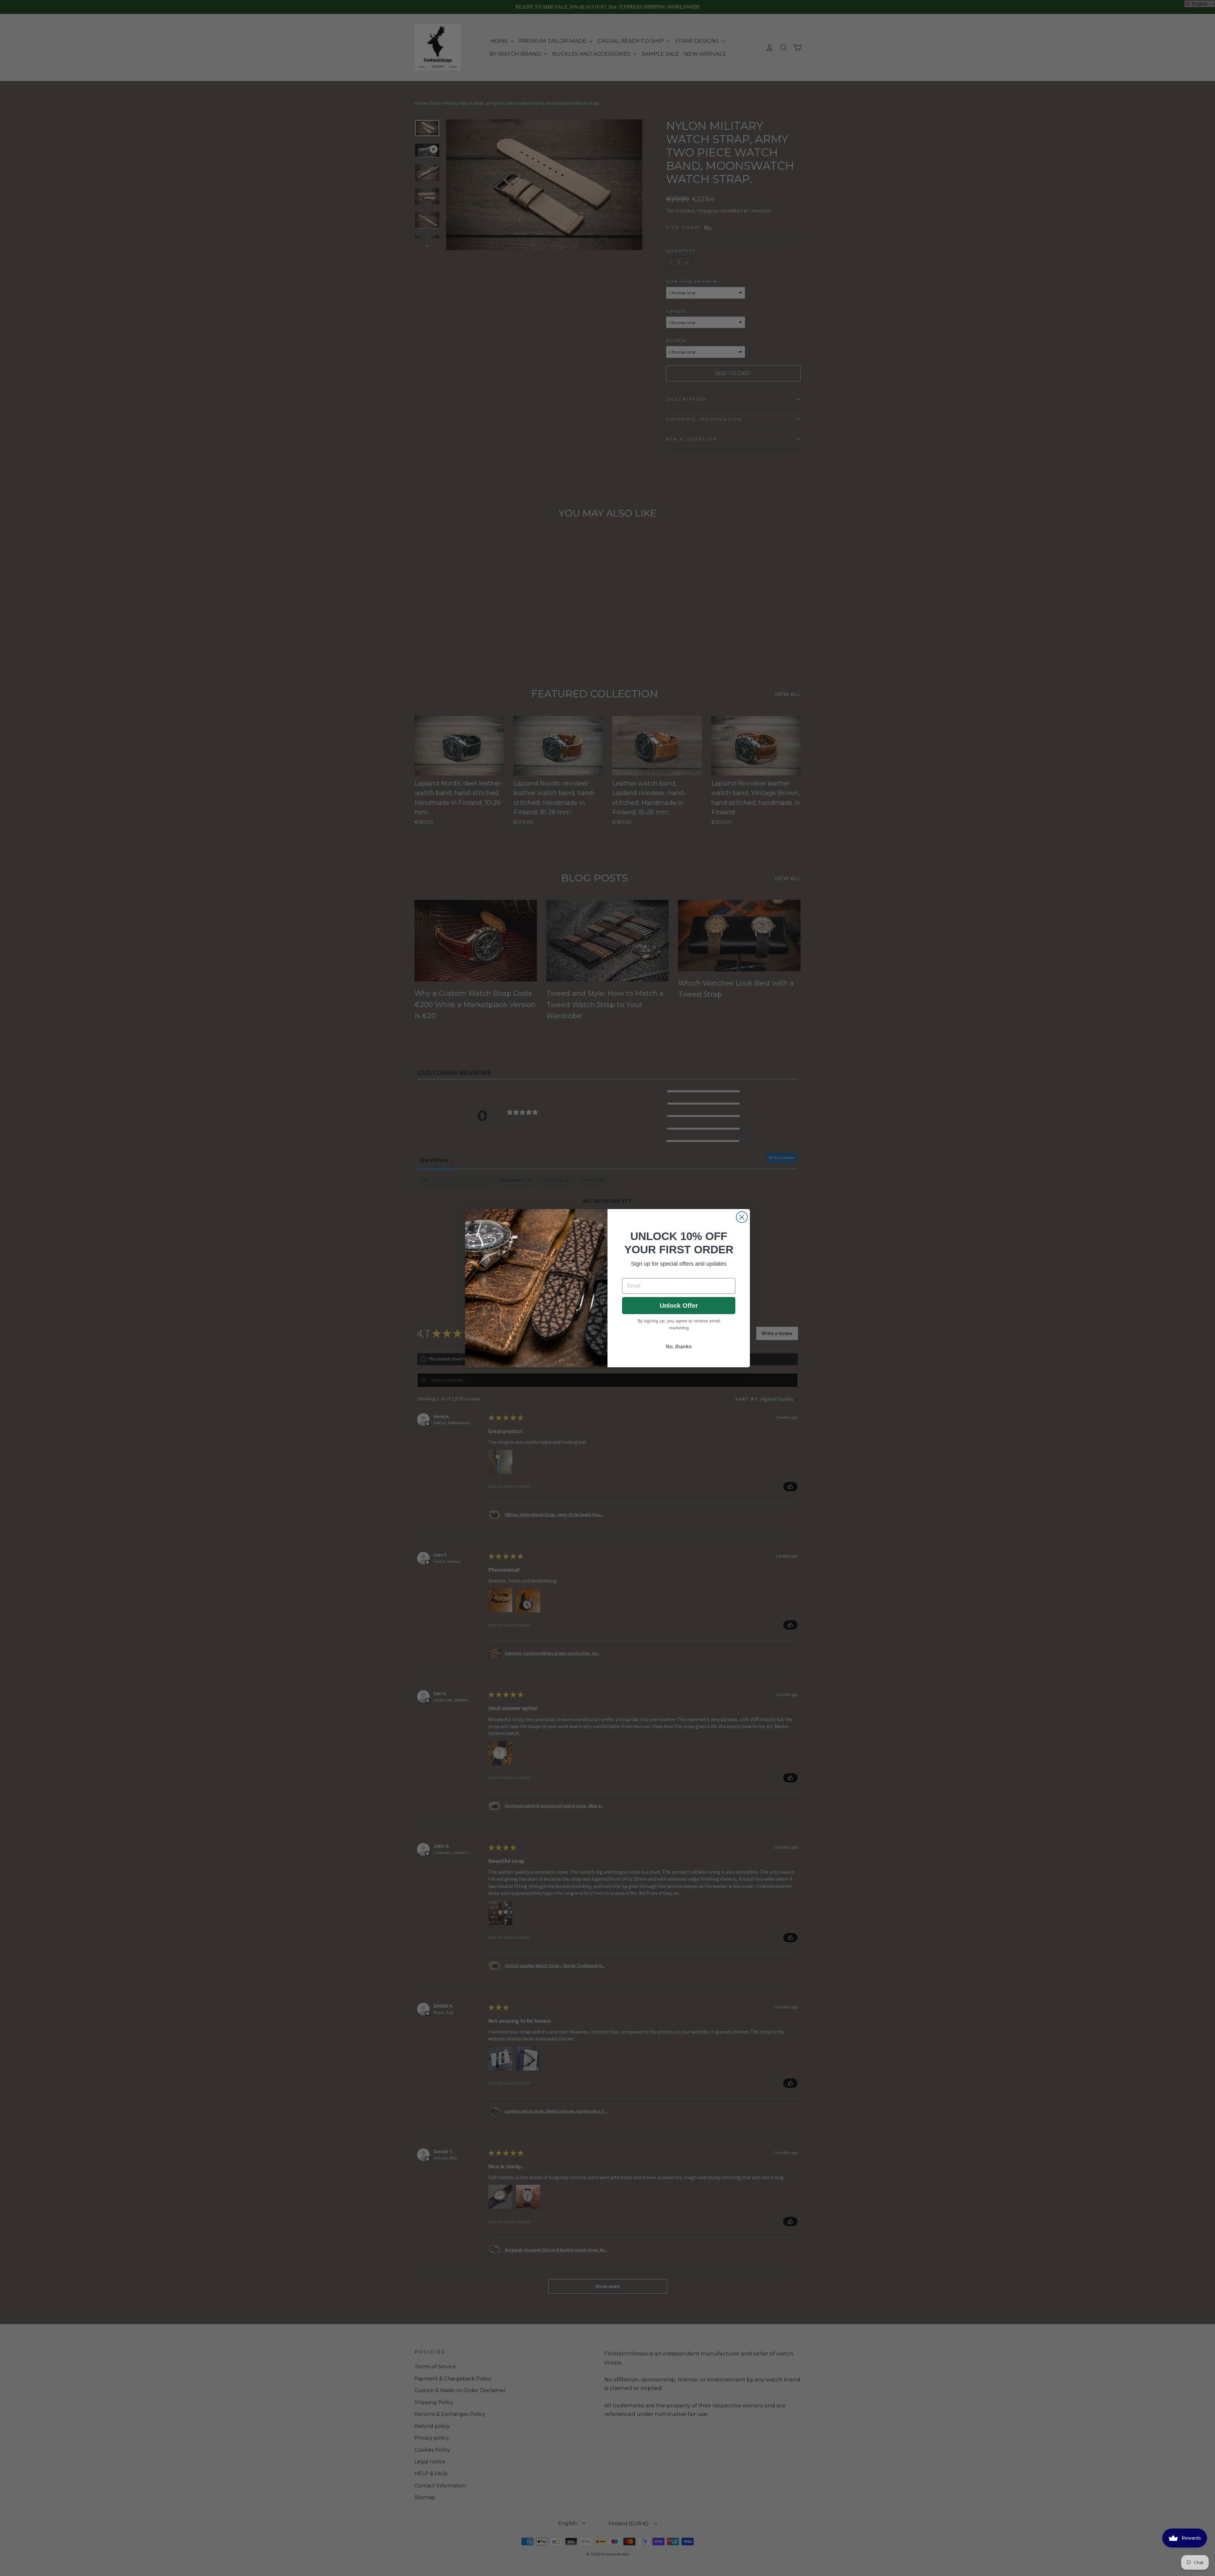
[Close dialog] (742, 1217)
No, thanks (679, 1347)
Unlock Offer (679, 1306)
